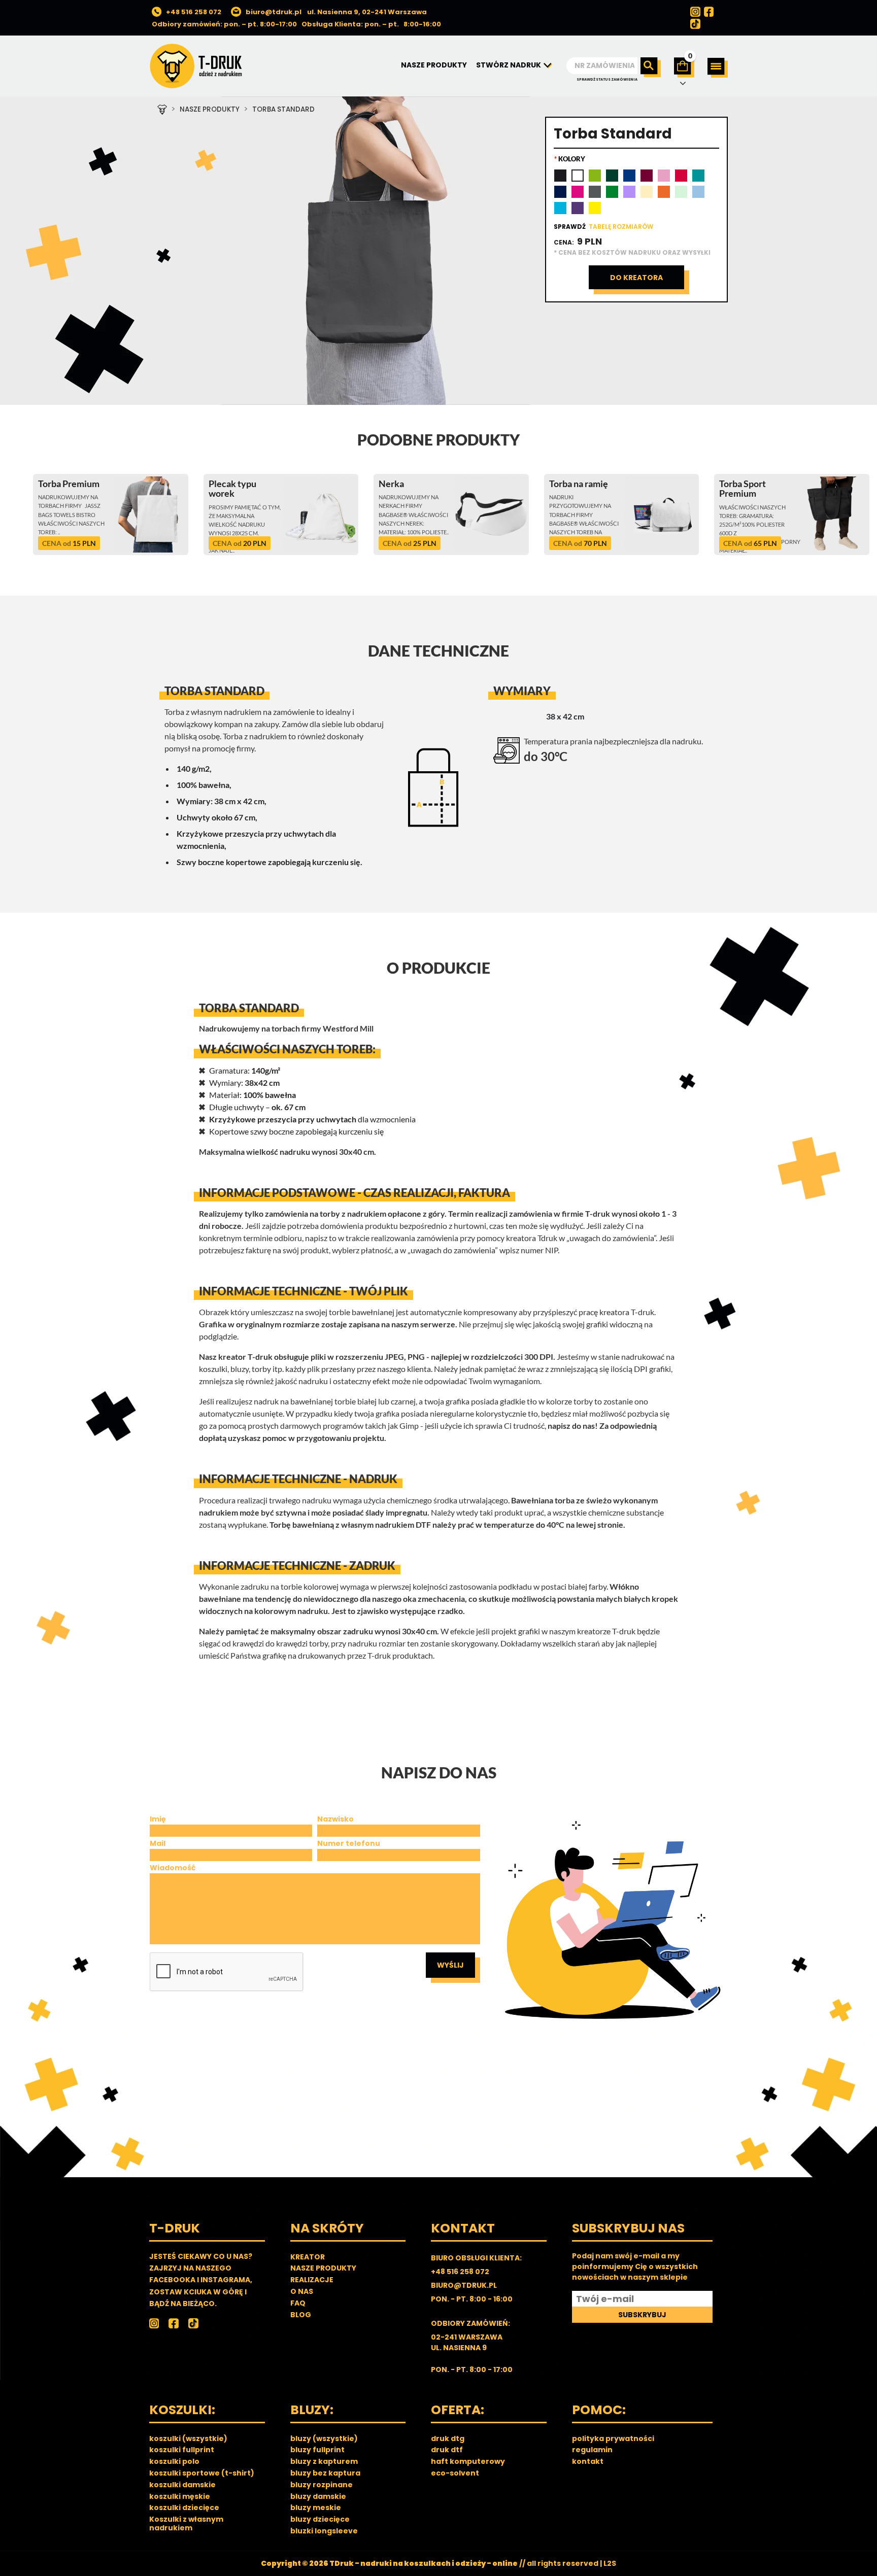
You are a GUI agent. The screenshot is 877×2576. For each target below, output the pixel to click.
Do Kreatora (636, 278)
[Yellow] (595, 208)
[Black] (560, 176)
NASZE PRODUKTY (434, 65)
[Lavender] (629, 192)
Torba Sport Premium (743, 489)
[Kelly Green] (612, 192)
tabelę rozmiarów (621, 227)
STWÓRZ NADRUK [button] (509, 65)
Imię (158, 1819)
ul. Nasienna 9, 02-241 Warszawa (367, 12)
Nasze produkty (210, 109)
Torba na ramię (579, 484)
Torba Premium (69, 484)
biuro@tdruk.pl (274, 12)
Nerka (391, 484)
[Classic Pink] (664, 176)
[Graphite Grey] (595, 192)
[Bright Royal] (629, 176)
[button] (718, 68)
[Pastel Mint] (681, 192)
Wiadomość (173, 1868)
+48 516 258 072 (194, 12)
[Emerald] (698, 176)
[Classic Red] (681, 176)
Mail (158, 1843)
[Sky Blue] (698, 192)
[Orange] (664, 192)
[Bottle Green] (612, 176)
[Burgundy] (647, 176)
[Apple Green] (595, 176)
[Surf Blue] (560, 208)
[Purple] (578, 208)
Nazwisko (335, 1819)
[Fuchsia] (578, 192)
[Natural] (647, 192)
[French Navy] (560, 192)
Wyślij (450, 1965)
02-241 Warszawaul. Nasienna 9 (467, 2342)
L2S (610, 2563)
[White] (578, 176)
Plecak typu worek (232, 489)
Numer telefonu (349, 1843)
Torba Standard (283, 109)
